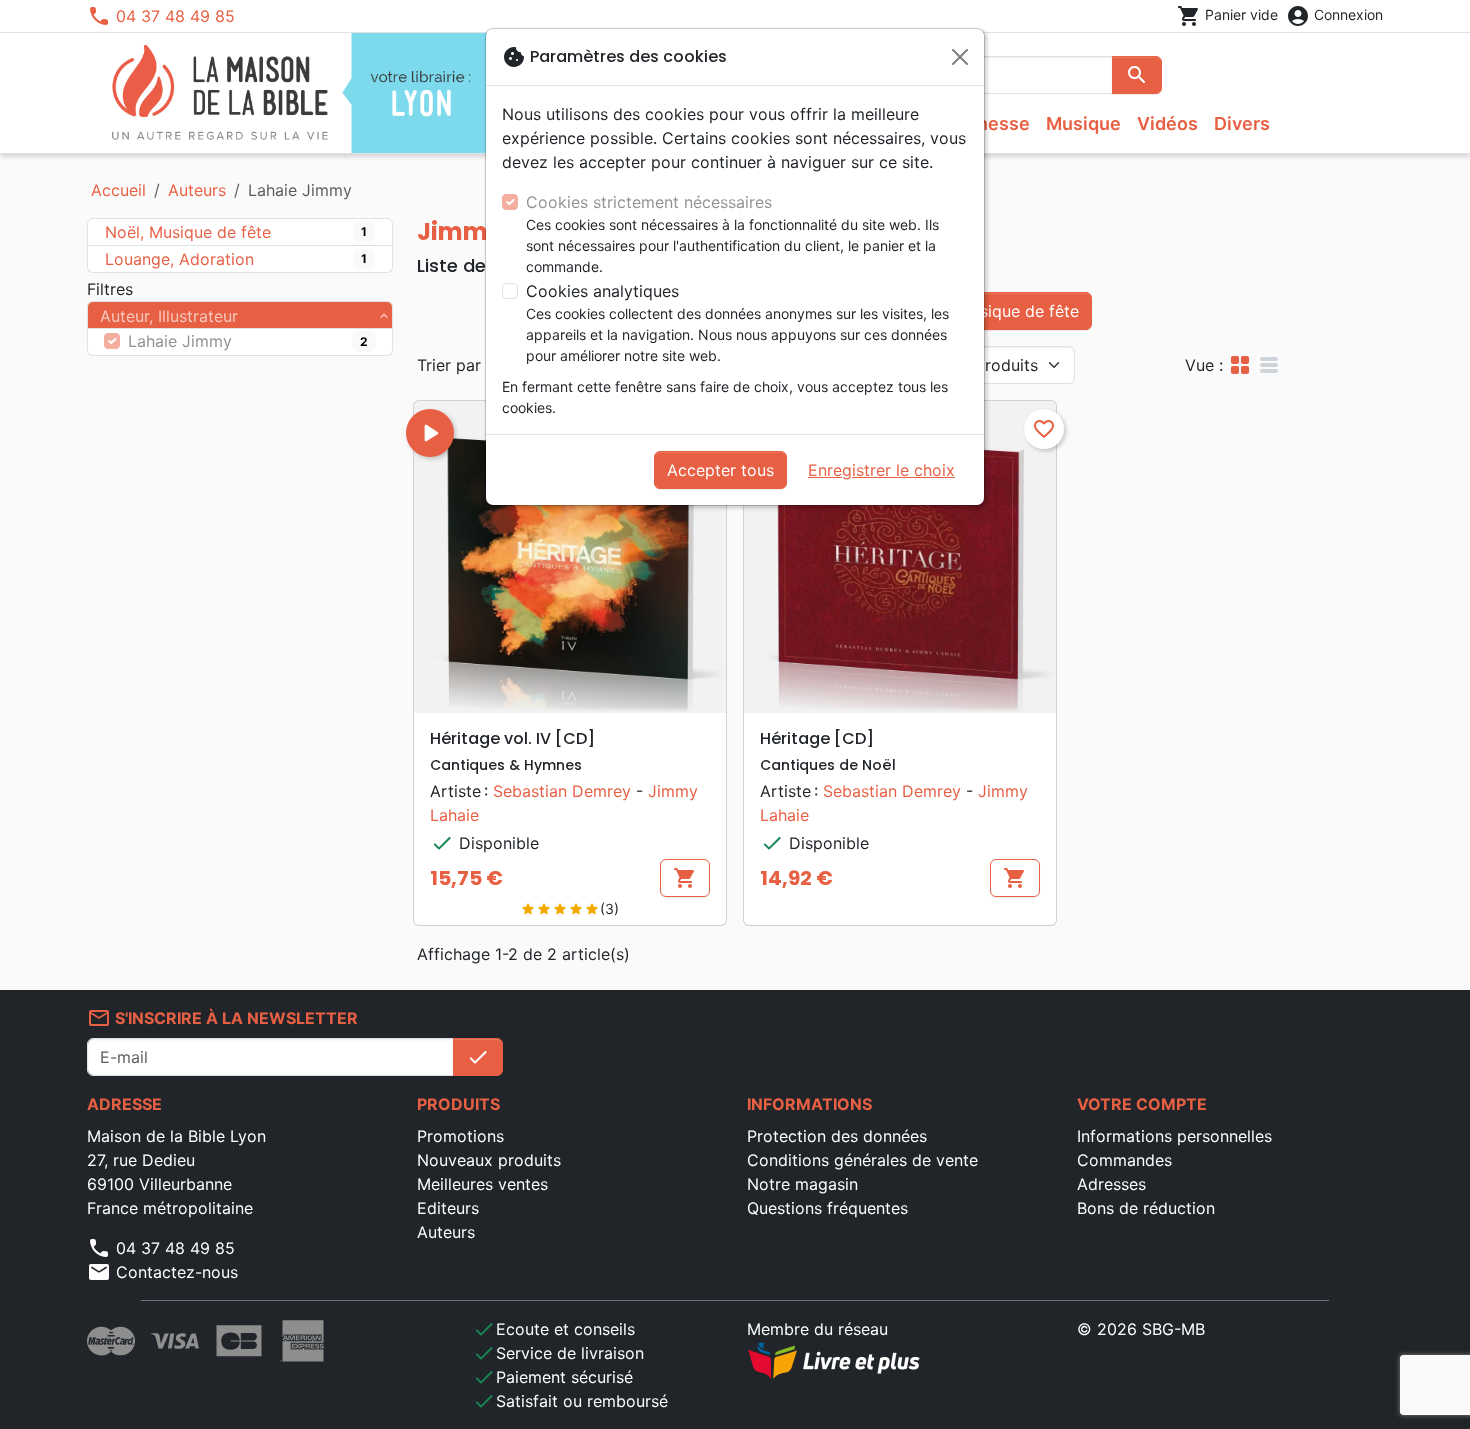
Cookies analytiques (602, 291)
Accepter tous (720, 470)
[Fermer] (960, 57)
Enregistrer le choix (881, 470)
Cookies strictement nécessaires (649, 202)
